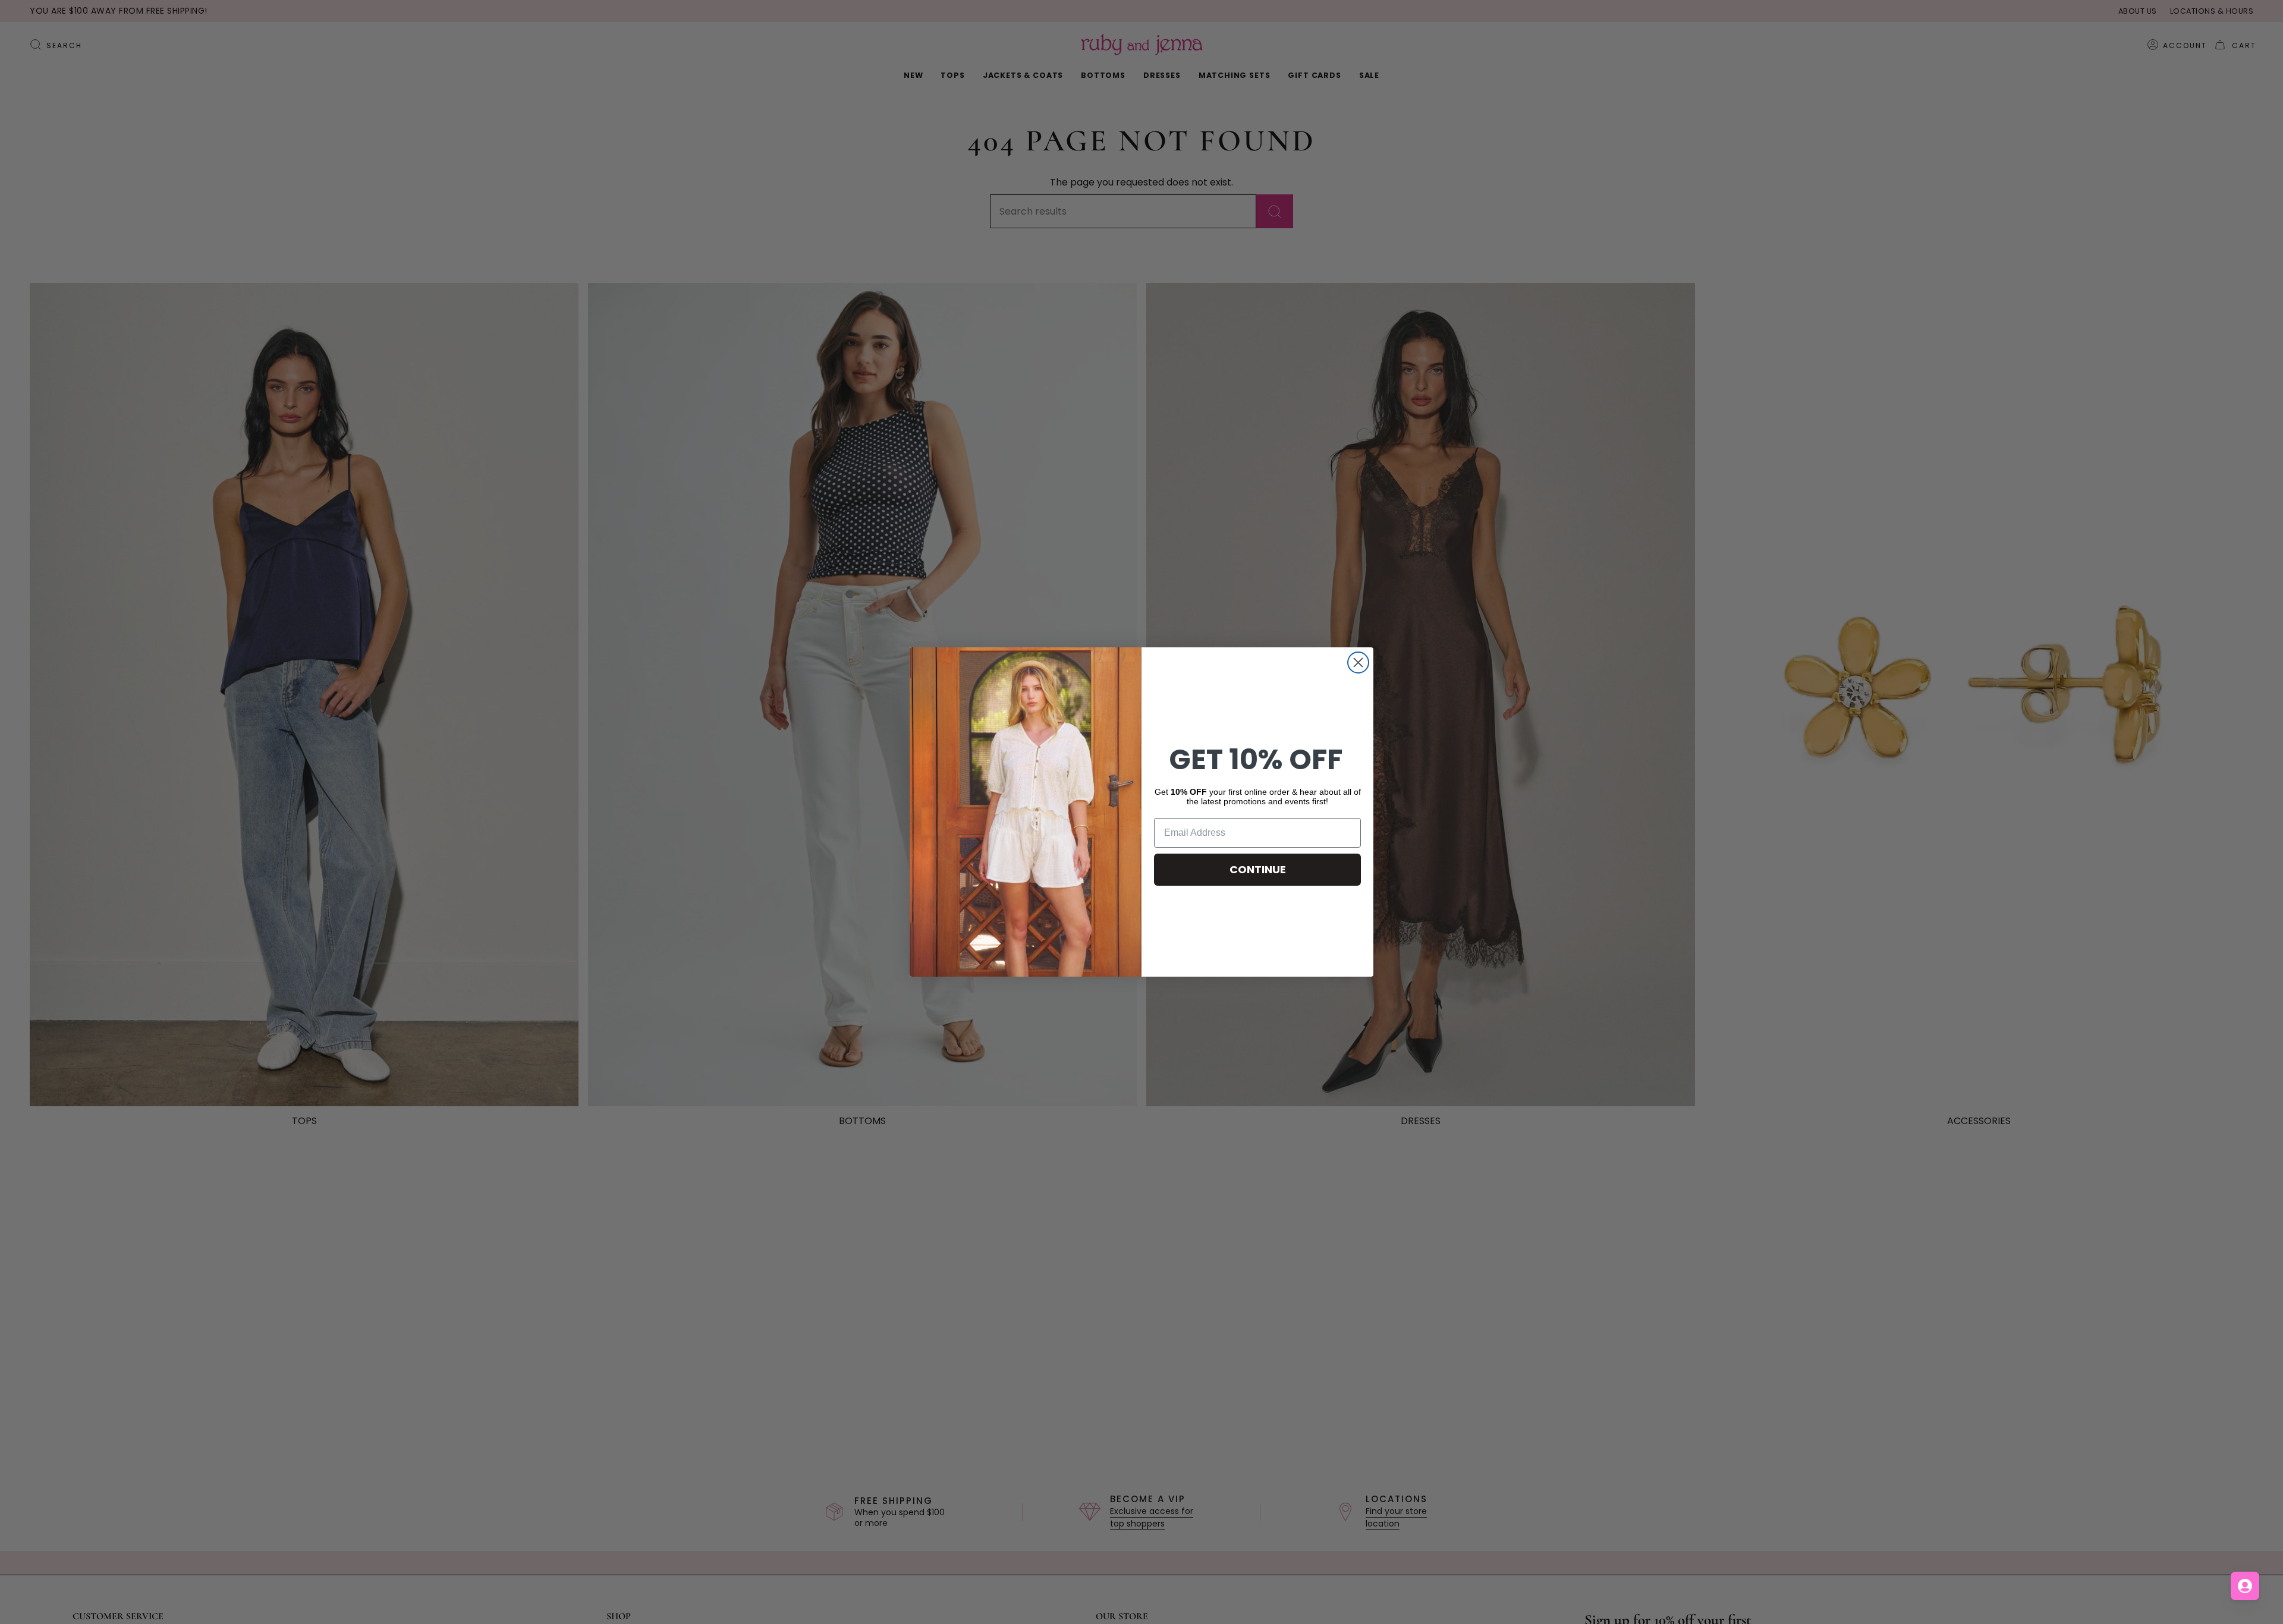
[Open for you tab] (2245, 1586)
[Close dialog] (1358, 662)
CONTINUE (1258, 869)
